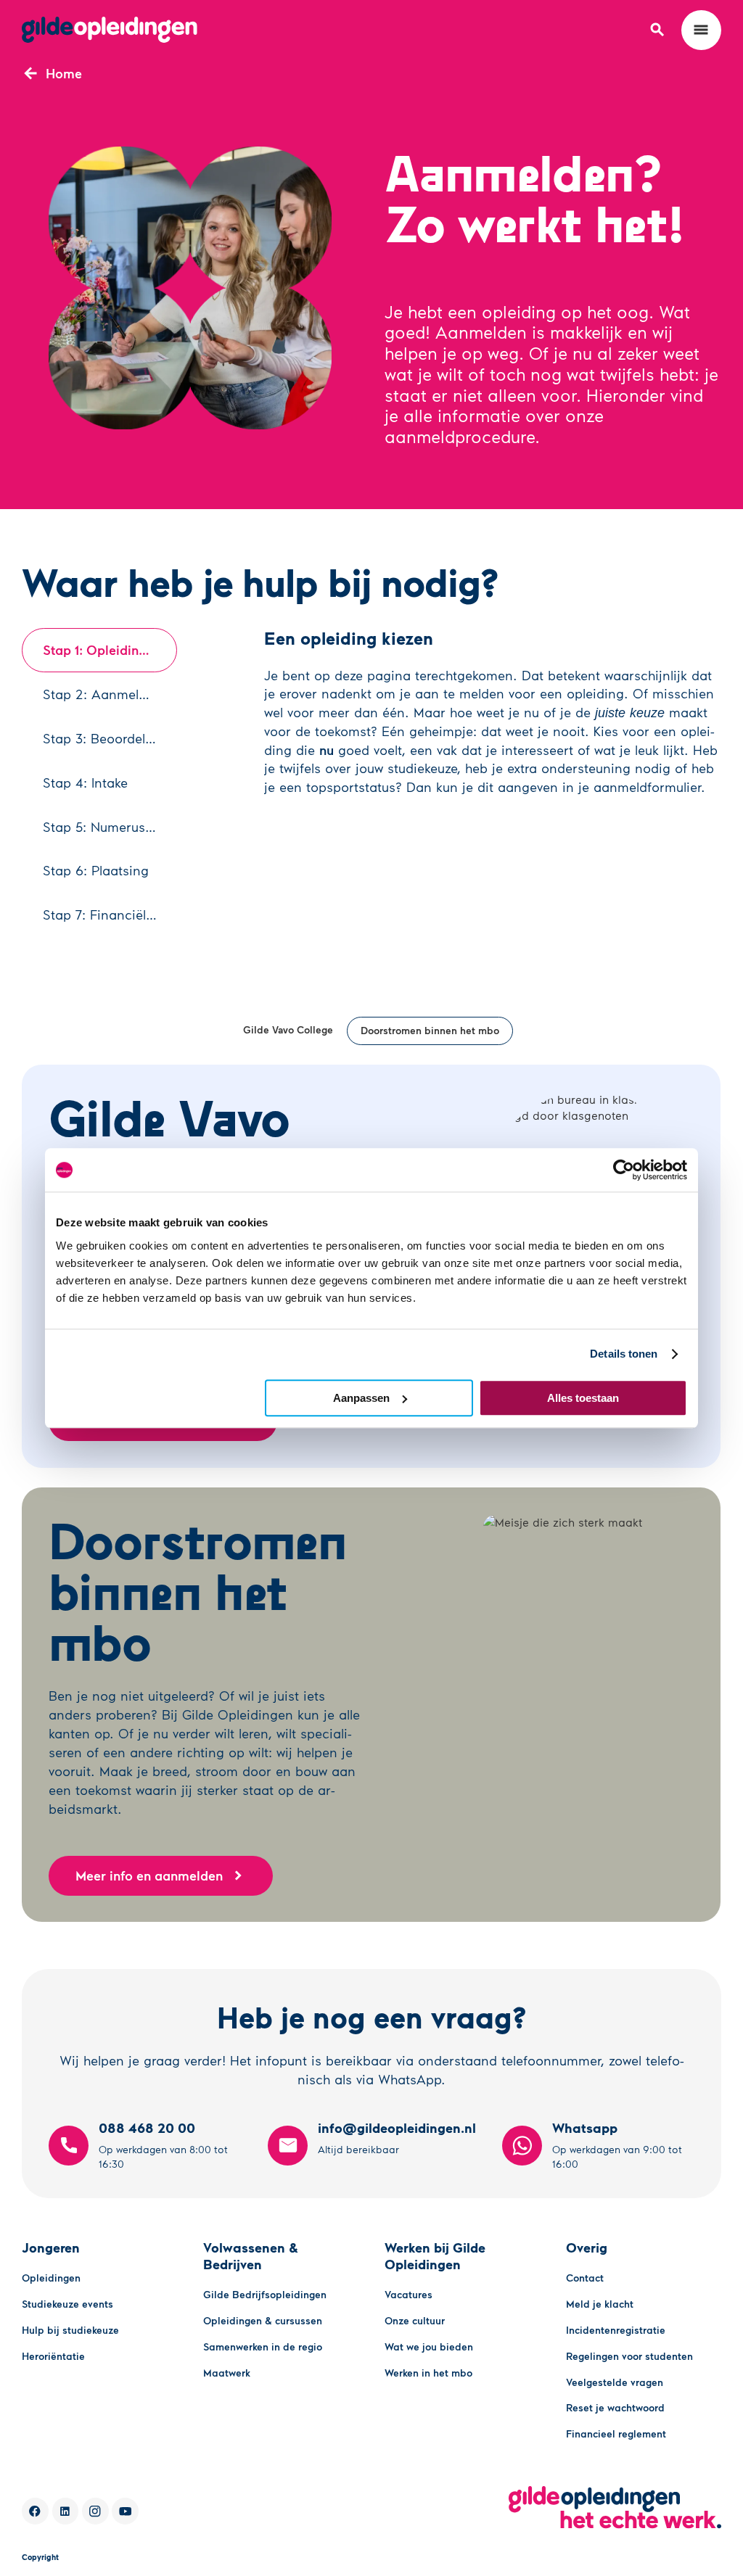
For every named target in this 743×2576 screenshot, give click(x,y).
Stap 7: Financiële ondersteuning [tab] (110, 915)
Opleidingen (51, 2278)
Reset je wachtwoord (615, 2407)
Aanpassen (361, 1398)
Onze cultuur (415, 2320)
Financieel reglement (616, 2433)
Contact (585, 2278)
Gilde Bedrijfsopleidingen (265, 2294)
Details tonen (624, 1354)
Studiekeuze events (67, 2304)
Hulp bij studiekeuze (70, 2330)
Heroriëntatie (53, 2356)
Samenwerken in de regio (263, 2346)
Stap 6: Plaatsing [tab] (96, 870)
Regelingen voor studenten (629, 2356)
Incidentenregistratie (616, 2330)
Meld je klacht (600, 2304)
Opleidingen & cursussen (263, 2320)
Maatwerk (227, 2373)
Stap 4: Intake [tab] (85, 783)
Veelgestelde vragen (615, 2382)
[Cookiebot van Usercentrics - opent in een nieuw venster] (624, 1170)
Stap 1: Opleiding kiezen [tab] (110, 650)
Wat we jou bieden (429, 2346)
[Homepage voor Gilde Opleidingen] (110, 30)
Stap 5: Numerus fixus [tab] (110, 827)
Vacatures (409, 2294)
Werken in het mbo (428, 2373)
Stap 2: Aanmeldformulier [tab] (110, 694)
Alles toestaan (583, 1398)
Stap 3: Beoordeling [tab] (104, 738)
